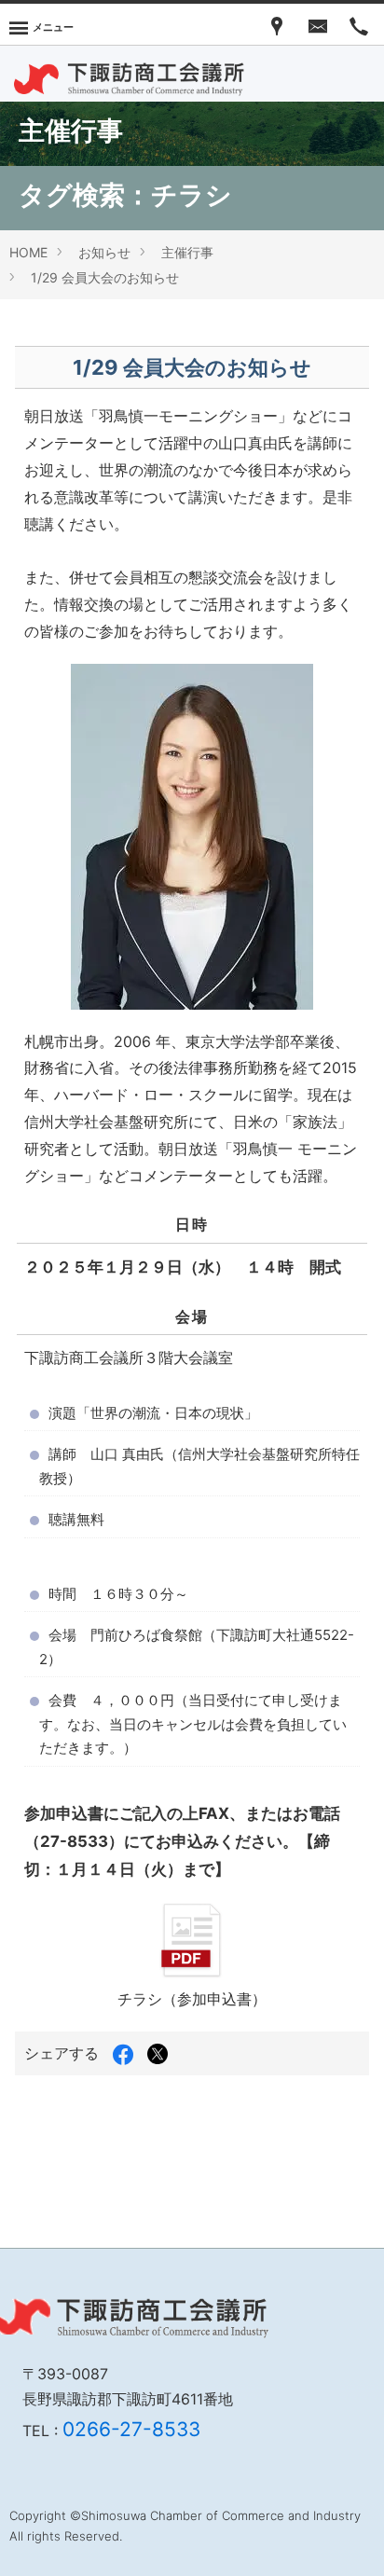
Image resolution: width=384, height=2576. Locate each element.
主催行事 (187, 252)
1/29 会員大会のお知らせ (105, 277)
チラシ (192, 195)
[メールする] (318, 24)
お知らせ (104, 252)
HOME (28, 252)
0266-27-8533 (131, 2429)
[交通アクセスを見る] (277, 24)
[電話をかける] (359, 24)
